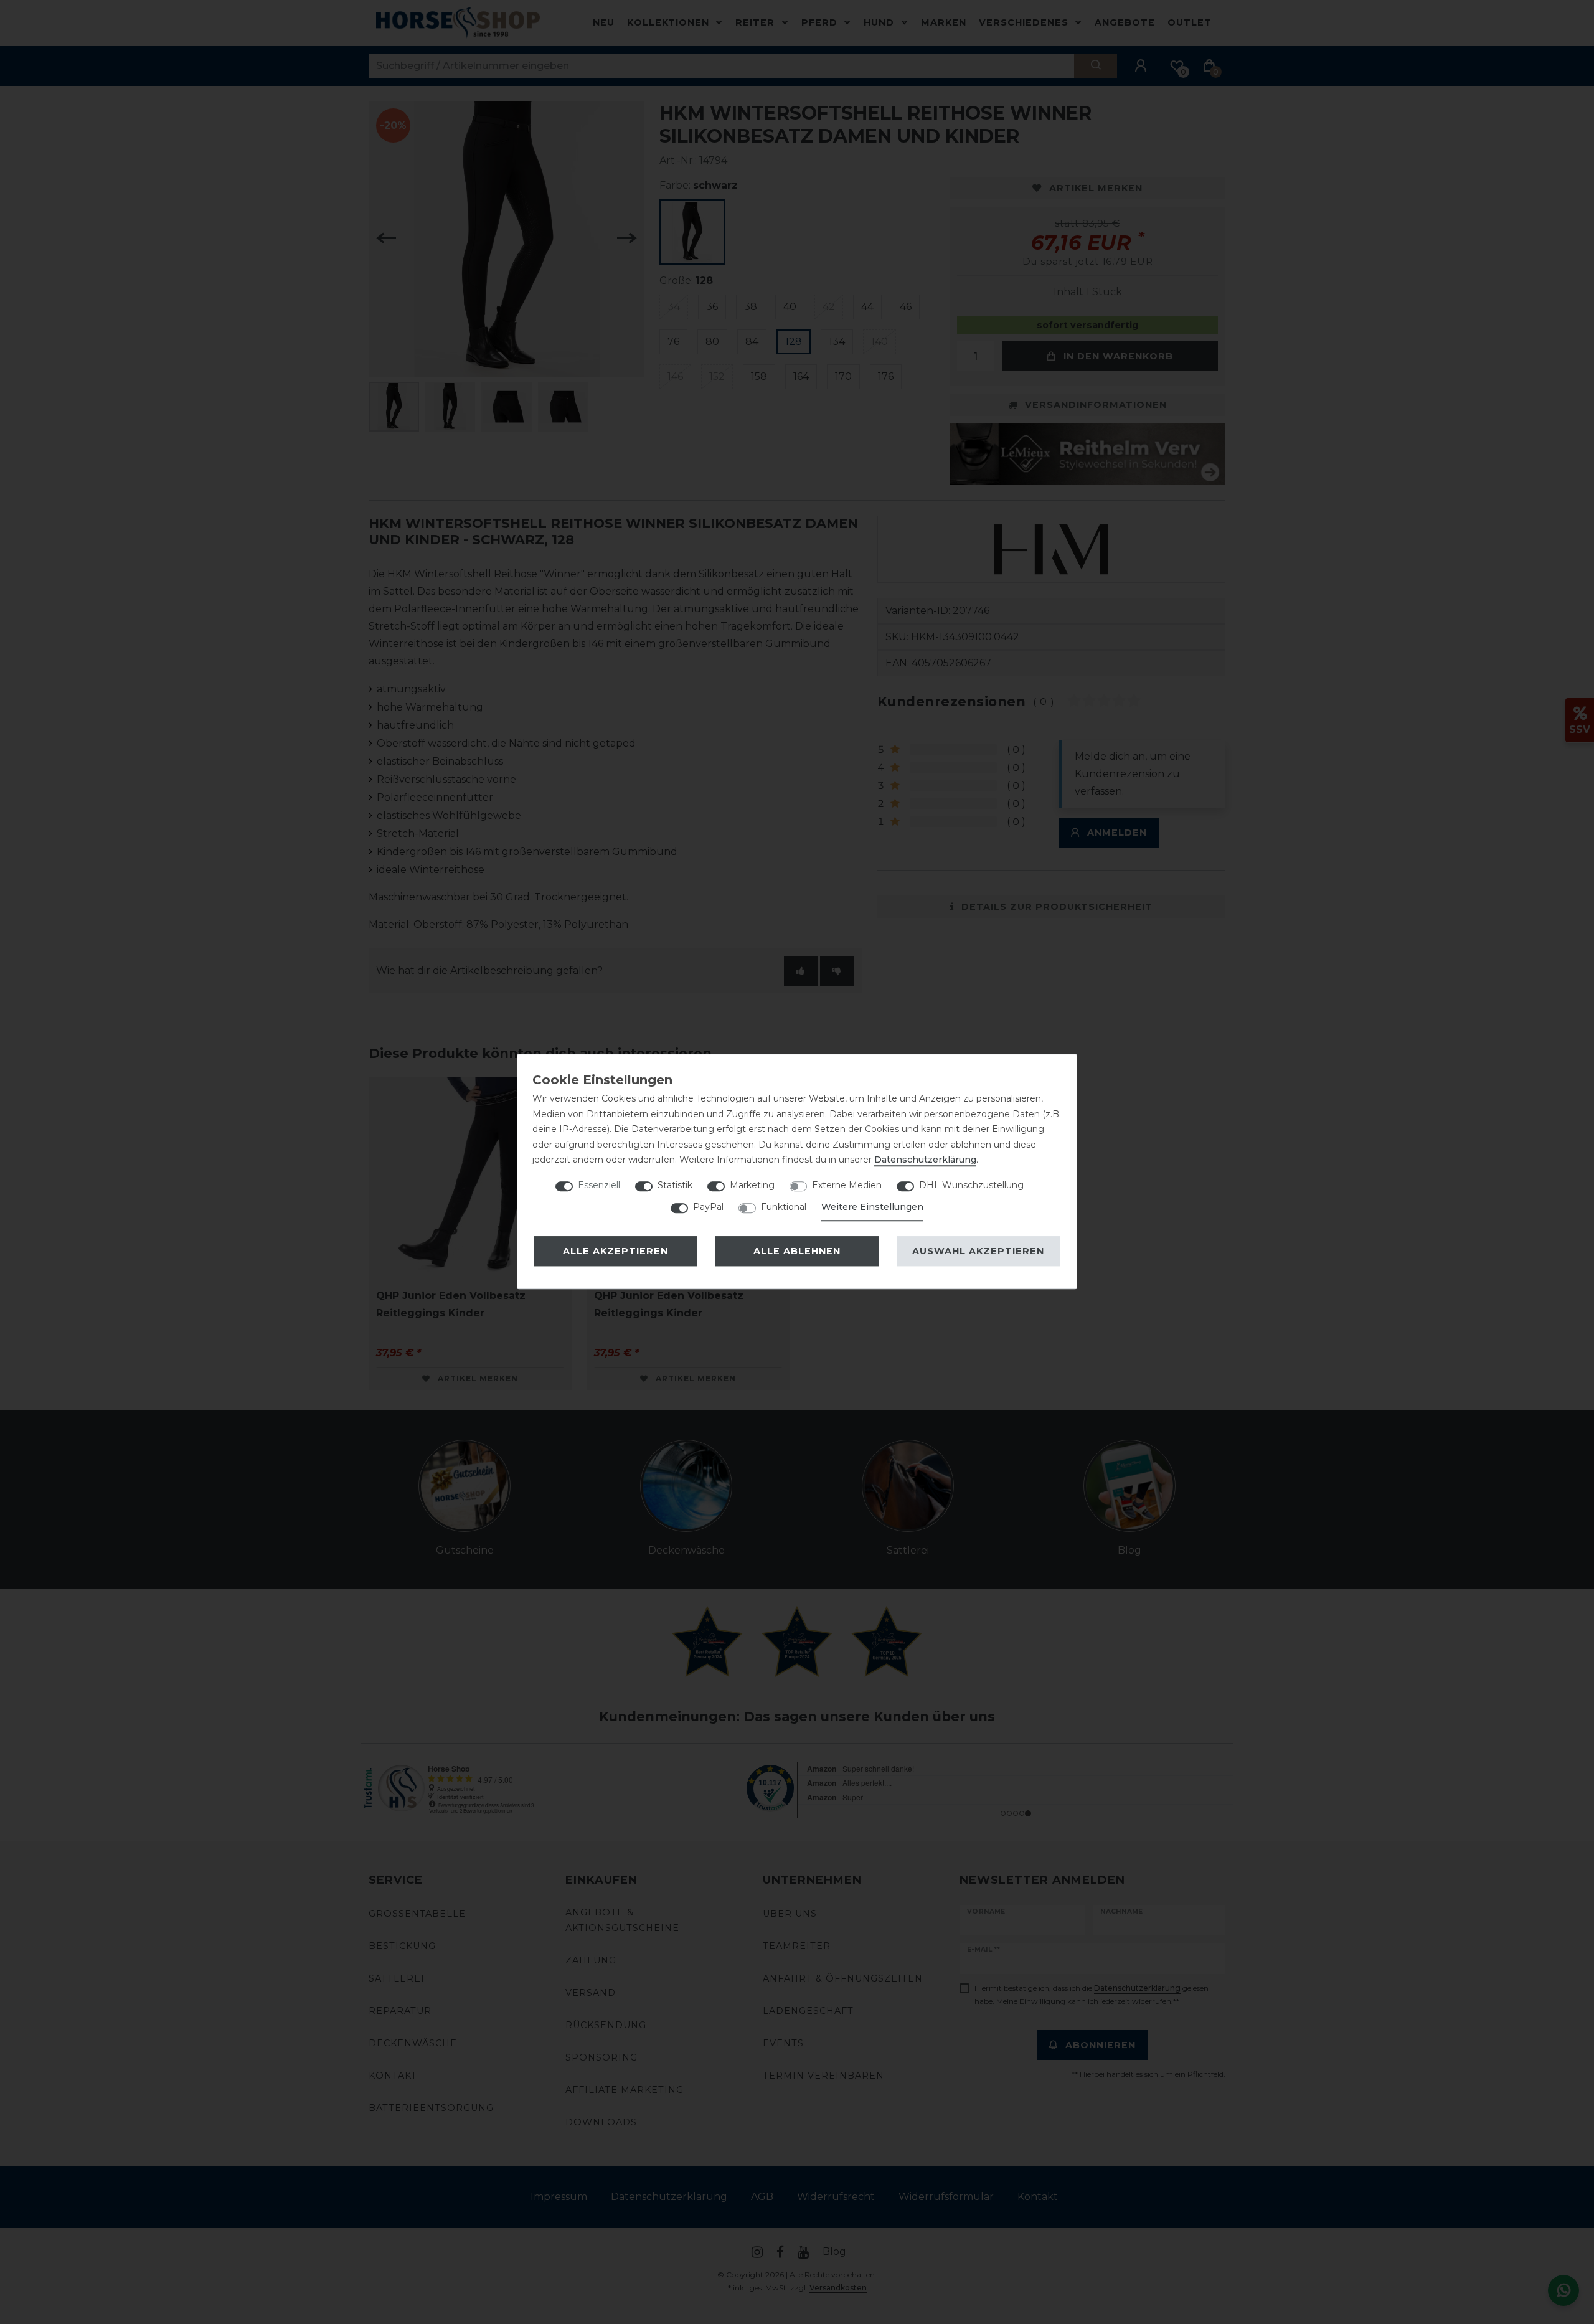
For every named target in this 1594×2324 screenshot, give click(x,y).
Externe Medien (847, 1185)
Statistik (675, 1185)
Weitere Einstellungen (872, 1207)
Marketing (752, 1185)
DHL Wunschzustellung (971, 1185)
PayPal (708, 1207)
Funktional (784, 1207)
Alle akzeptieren (615, 1251)
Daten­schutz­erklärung (925, 1160)
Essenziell (599, 1185)
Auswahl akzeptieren (978, 1251)
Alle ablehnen (797, 1251)
